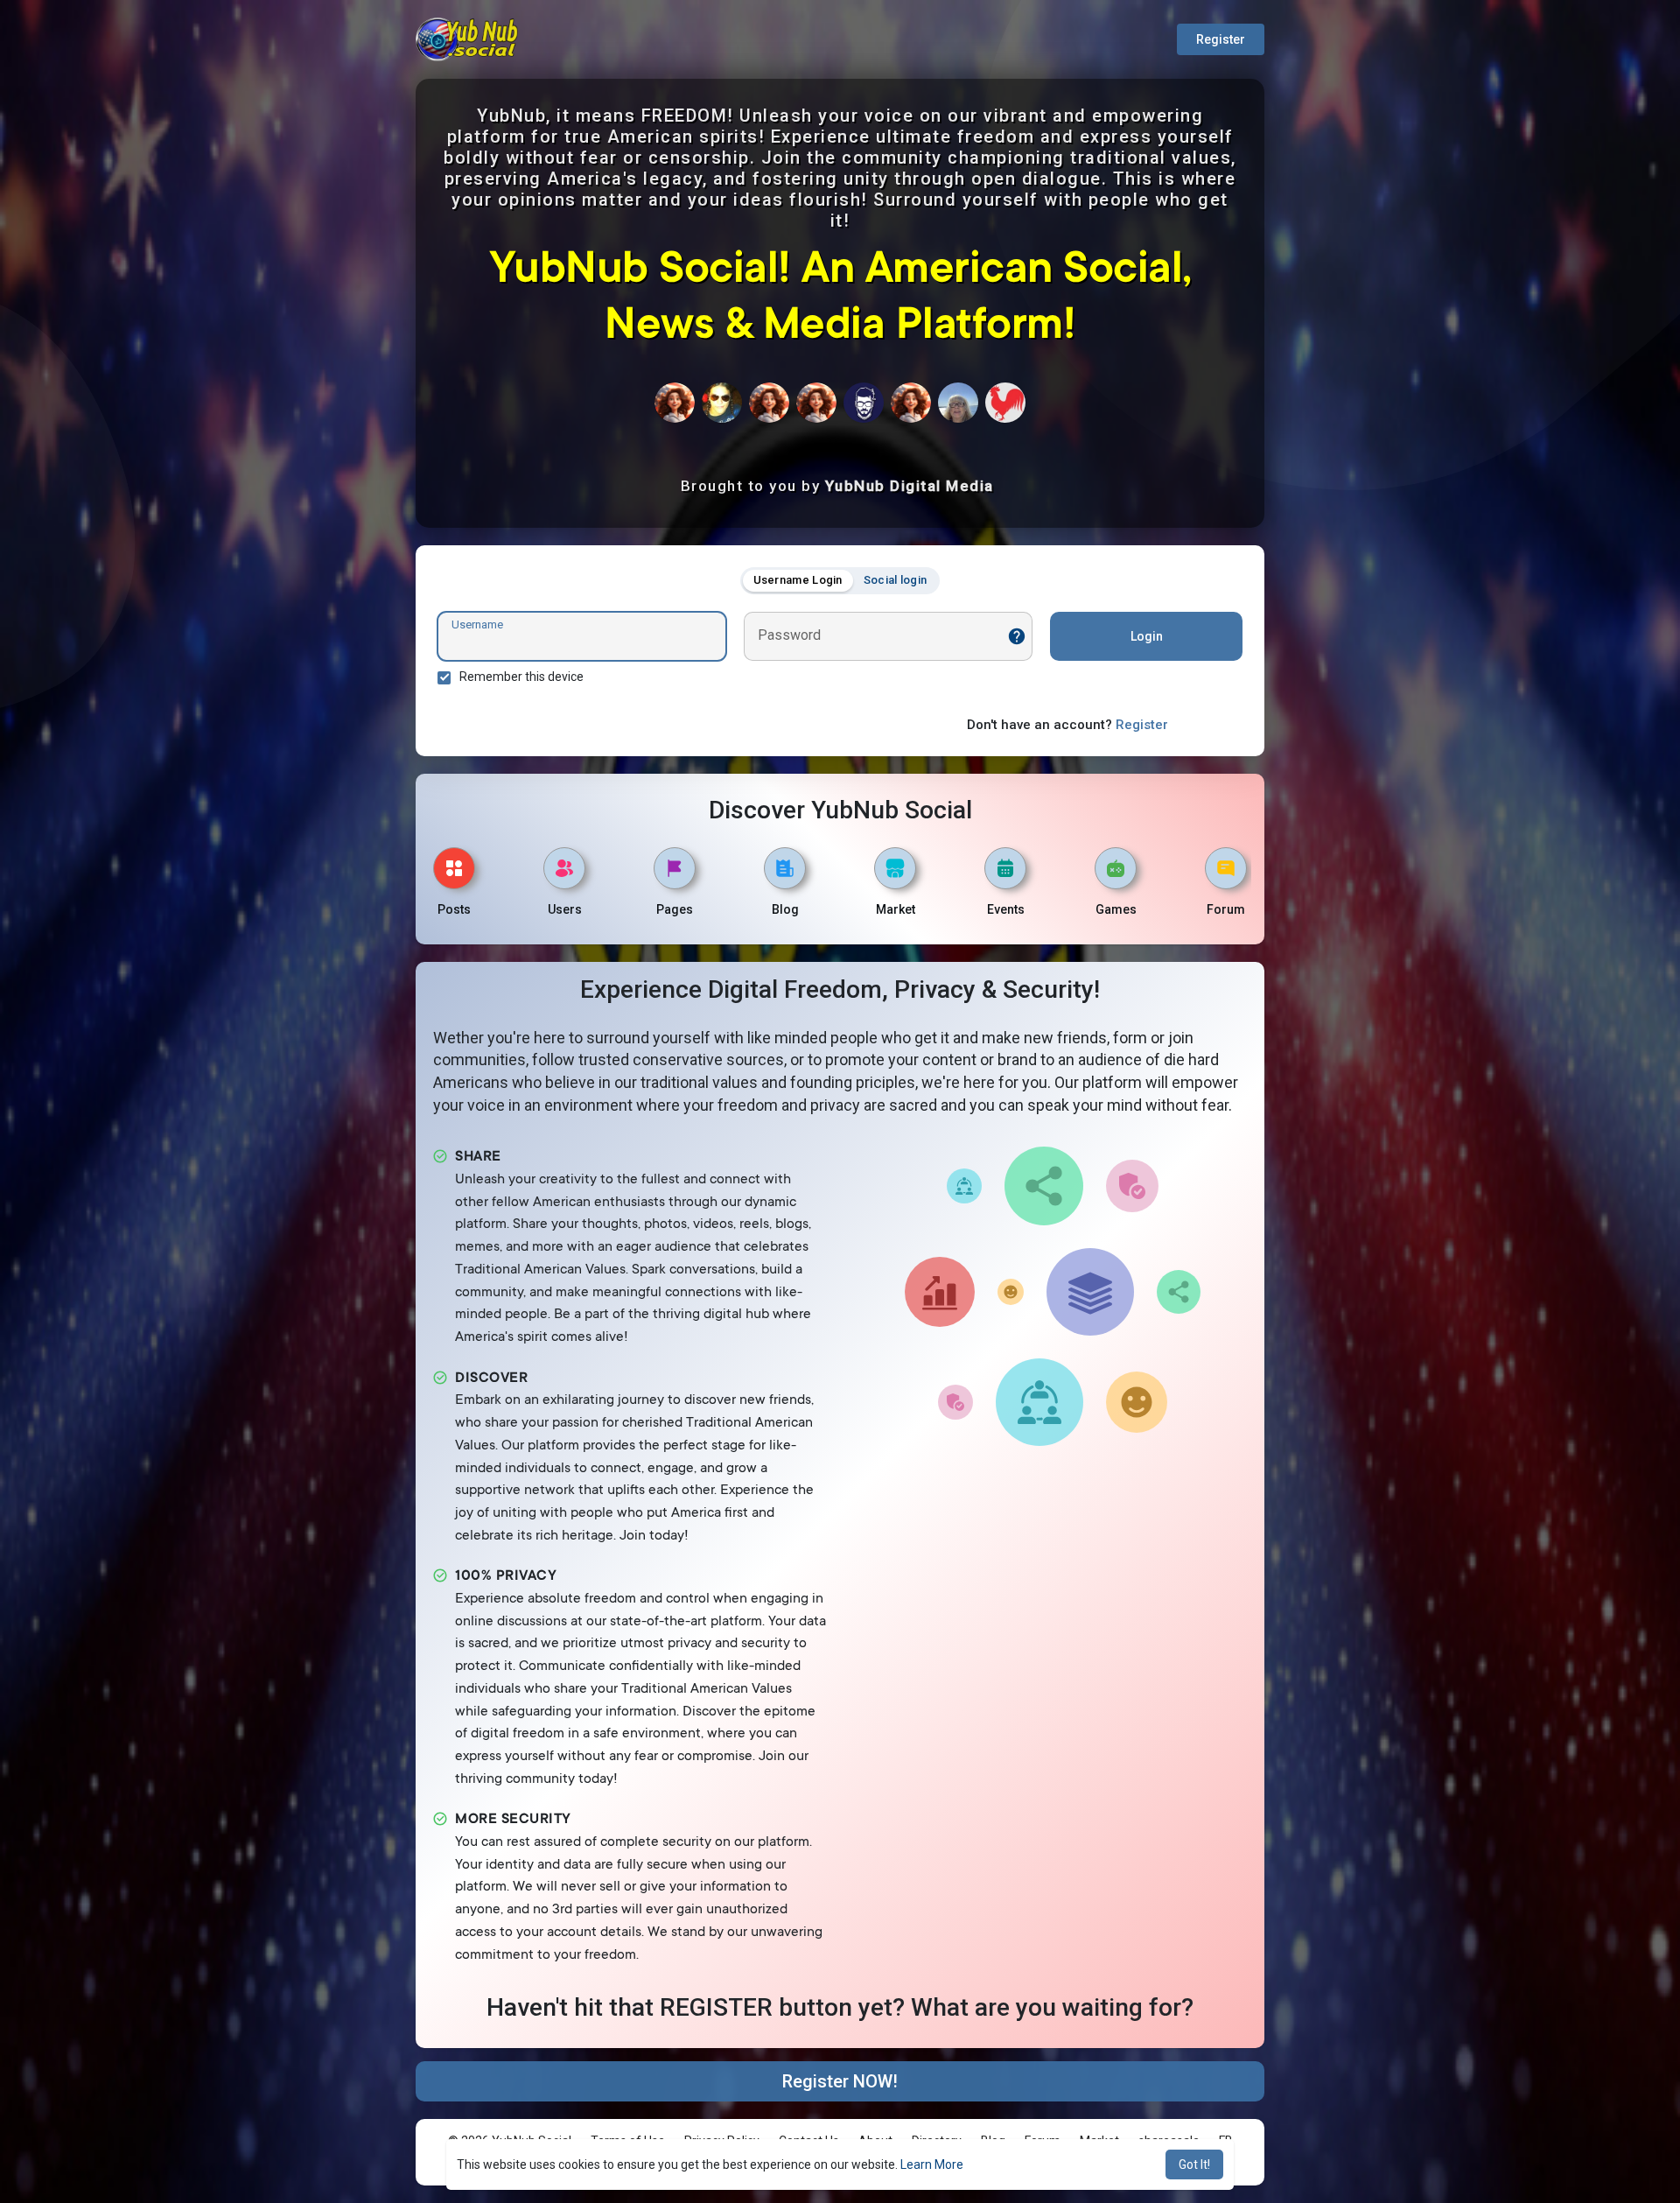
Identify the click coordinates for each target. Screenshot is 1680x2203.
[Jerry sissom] (722, 403)
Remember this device (521, 677)
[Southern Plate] (1005, 403)
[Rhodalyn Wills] (816, 403)
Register (1221, 39)
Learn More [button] (932, 2164)
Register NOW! (840, 2081)
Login (1147, 636)
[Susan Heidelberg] (675, 403)
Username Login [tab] (798, 580)
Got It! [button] (1194, 2164)
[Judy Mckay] (958, 403)
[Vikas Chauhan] (864, 403)
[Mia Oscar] (769, 403)
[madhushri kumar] (911, 403)
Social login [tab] (896, 580)
